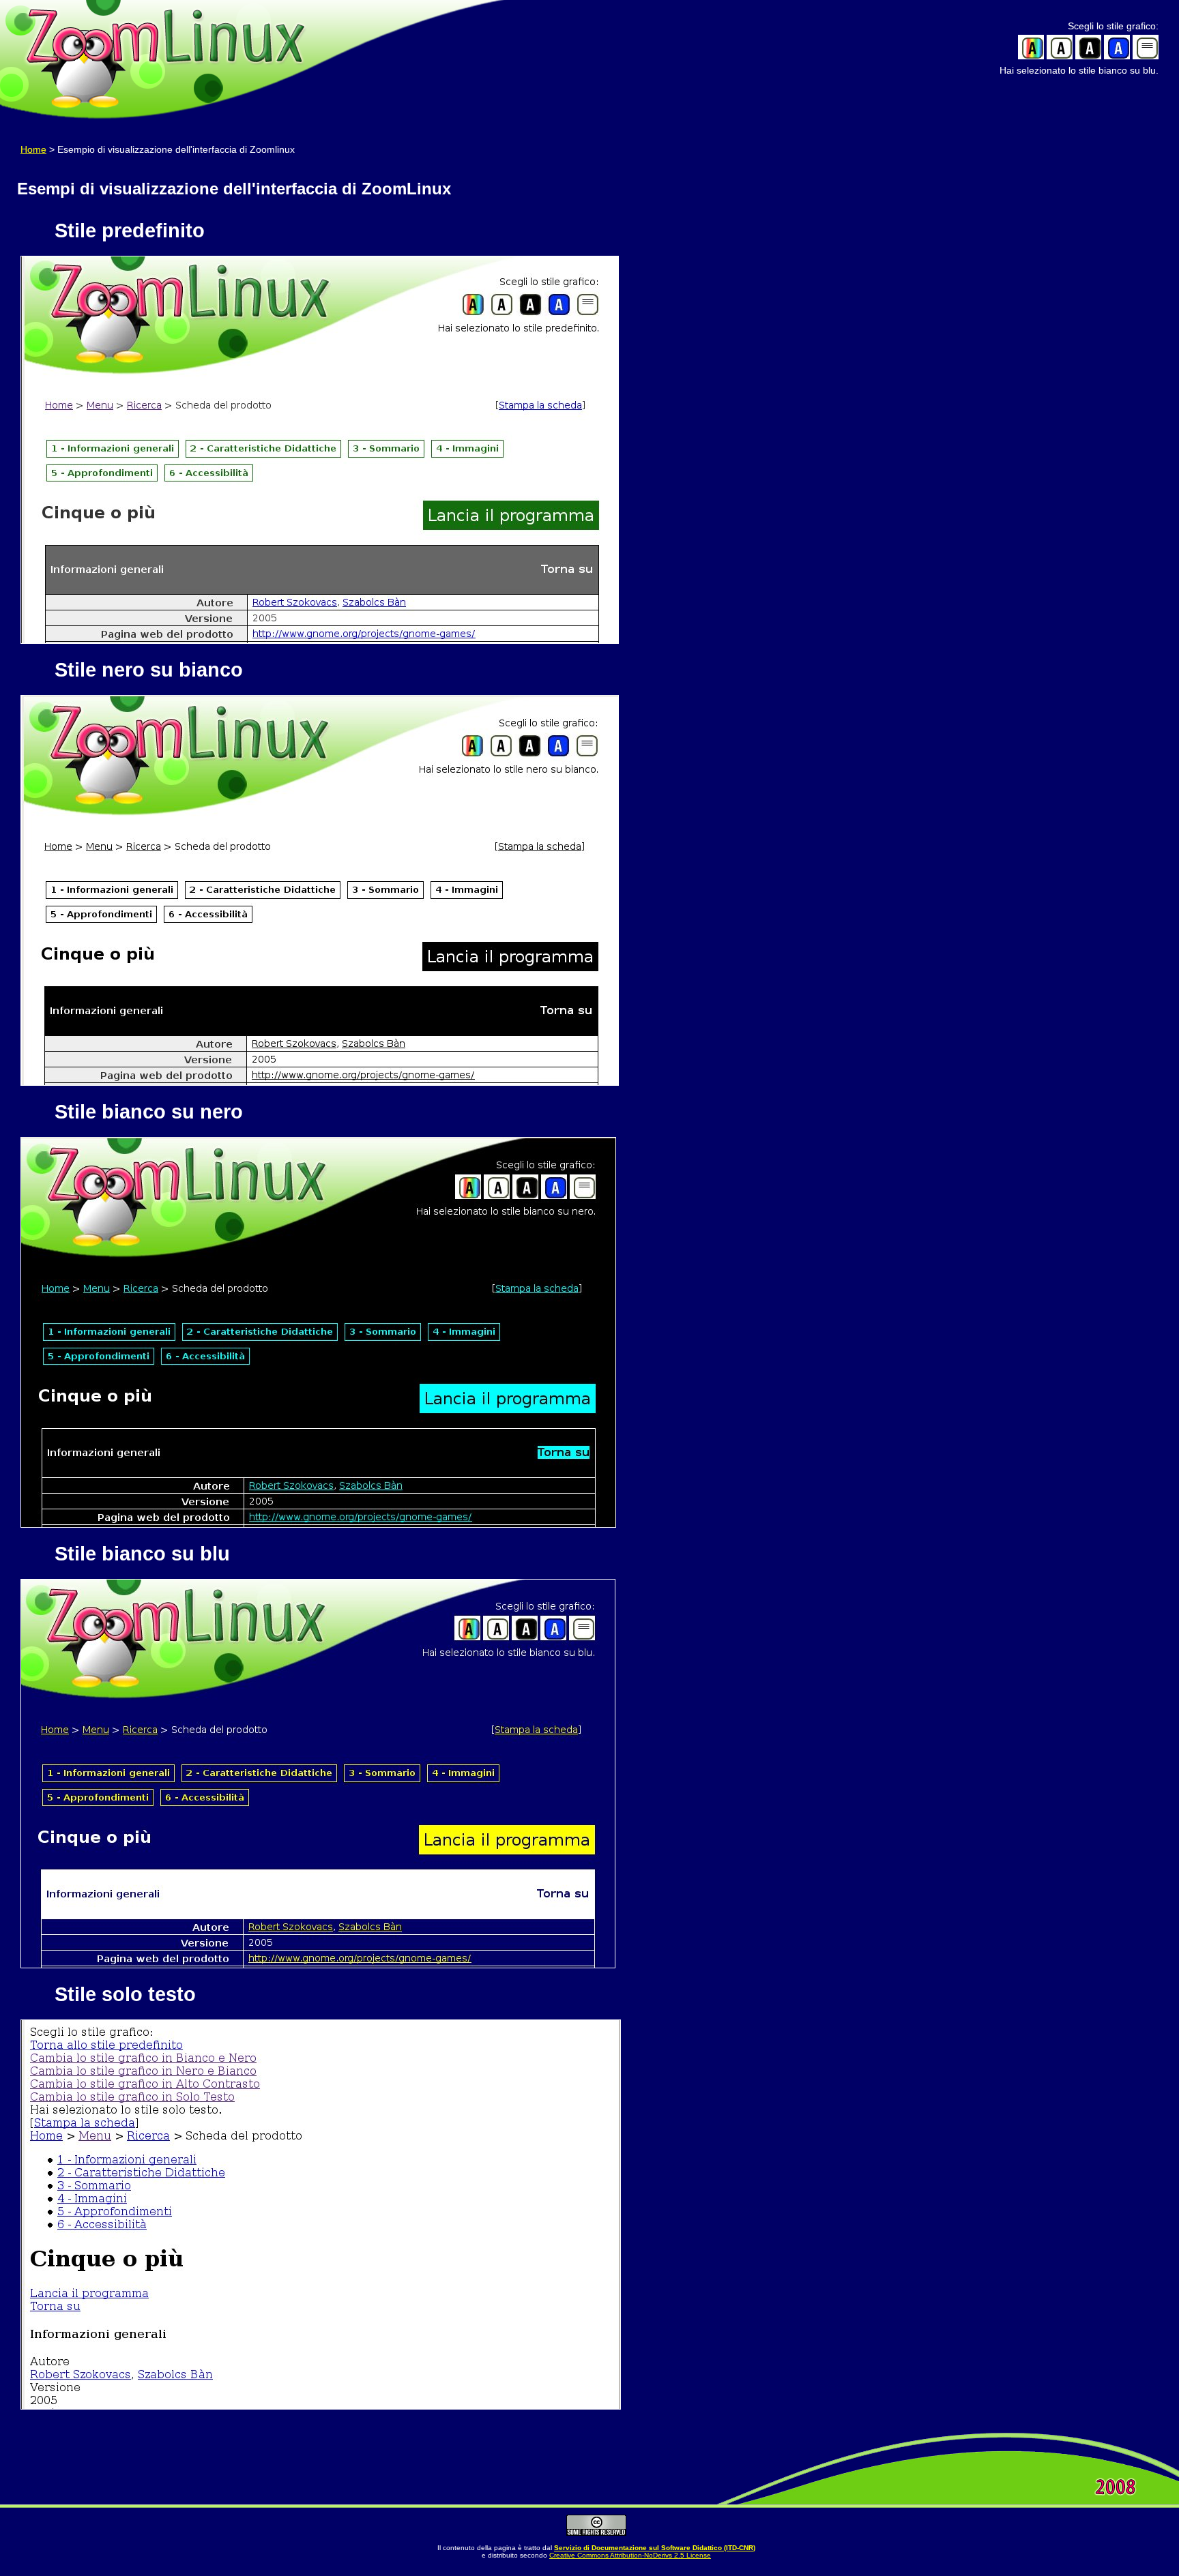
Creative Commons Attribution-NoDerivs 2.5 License (630, 2555)
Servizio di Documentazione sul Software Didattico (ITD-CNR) (655, 2548)
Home (33, 149)
